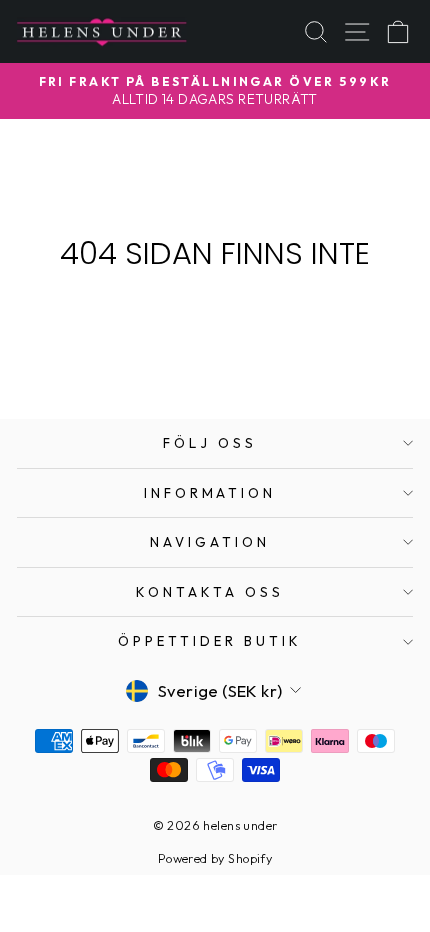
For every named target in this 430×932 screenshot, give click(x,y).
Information (210, 493)
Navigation (210, 542)
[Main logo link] (102, 31)
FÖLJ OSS (210, 443)
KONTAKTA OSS (210, 592)
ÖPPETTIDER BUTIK (210, 641)
